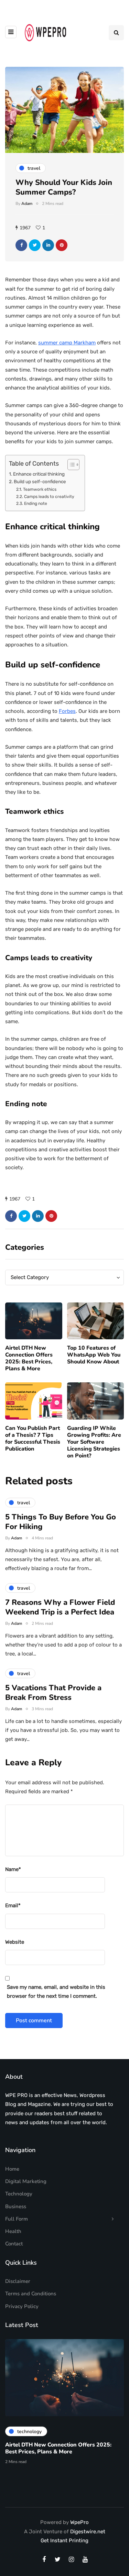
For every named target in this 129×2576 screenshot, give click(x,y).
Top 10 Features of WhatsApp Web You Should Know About (94, 1355)
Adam (27, 204)
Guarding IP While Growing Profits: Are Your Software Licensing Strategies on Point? (94, 1442)
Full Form (17, 2219)
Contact (14, 2244)
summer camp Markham (67, 343)
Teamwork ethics (40, 489)
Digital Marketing (26, 2181)
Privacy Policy (22, 2306)
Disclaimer (18, 2281)
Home (12, 2169)
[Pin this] (62, 245)
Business (16, 2206)
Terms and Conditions (31, 2294)
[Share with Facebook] (21, 245)
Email (13, 1905)
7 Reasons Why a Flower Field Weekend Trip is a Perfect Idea (60, 1607)
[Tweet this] (35, 245)
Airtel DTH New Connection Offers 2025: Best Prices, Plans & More (29, 1358)
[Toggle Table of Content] (70, 465)
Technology (19, 2194)
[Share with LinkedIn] (48, 245)
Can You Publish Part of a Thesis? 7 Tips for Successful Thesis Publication (33, 1438)
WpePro (79, 2522)
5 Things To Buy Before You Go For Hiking (61, 1522)
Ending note (35, 503)
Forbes (67, 711)
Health (13, 2231)
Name (13, 1869)
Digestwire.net (88, 2532)
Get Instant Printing (64, 2541)
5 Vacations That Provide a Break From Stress (53, 1693)
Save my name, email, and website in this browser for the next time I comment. (56, 1992)
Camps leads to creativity (49, 497)
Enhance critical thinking (39, 474)
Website (15, 1942)
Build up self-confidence (40, 481)
